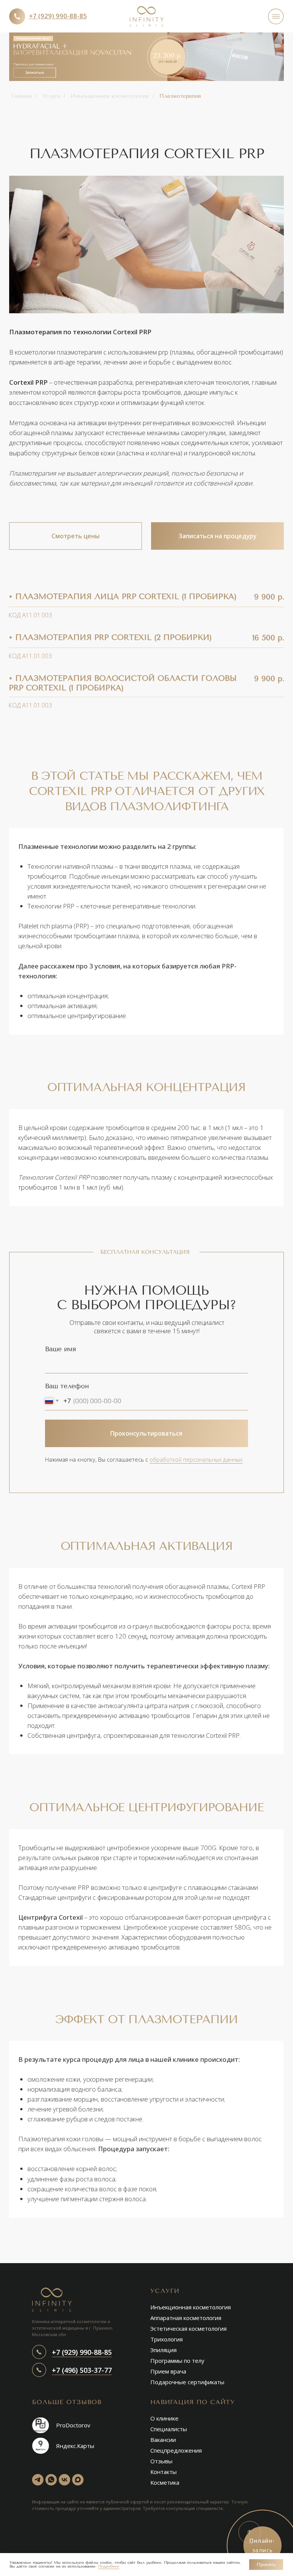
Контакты (163, 2472)
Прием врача (168, 2371)
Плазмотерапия (180, 96)
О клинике (164, 2418)
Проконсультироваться (146, 1433)
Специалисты (169, 2429)
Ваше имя (60, 1349)
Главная (22, 96)
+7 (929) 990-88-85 (82, 2352)
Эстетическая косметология (188, 2328)
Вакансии (163, 2440)
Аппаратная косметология (186, 2318)
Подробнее (109, 2566)
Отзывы (161, 2461)
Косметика (165, 2482)
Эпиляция (163, 2350)
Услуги (51, 96)
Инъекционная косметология (110, 96)
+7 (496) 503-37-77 (82, 2370)
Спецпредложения (176, 2450)
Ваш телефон (67, 1386)
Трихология (167, 2339)
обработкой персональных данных (196, 1460)
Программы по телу (177, 2361)
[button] (146, 57)
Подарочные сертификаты (187, 2382)
